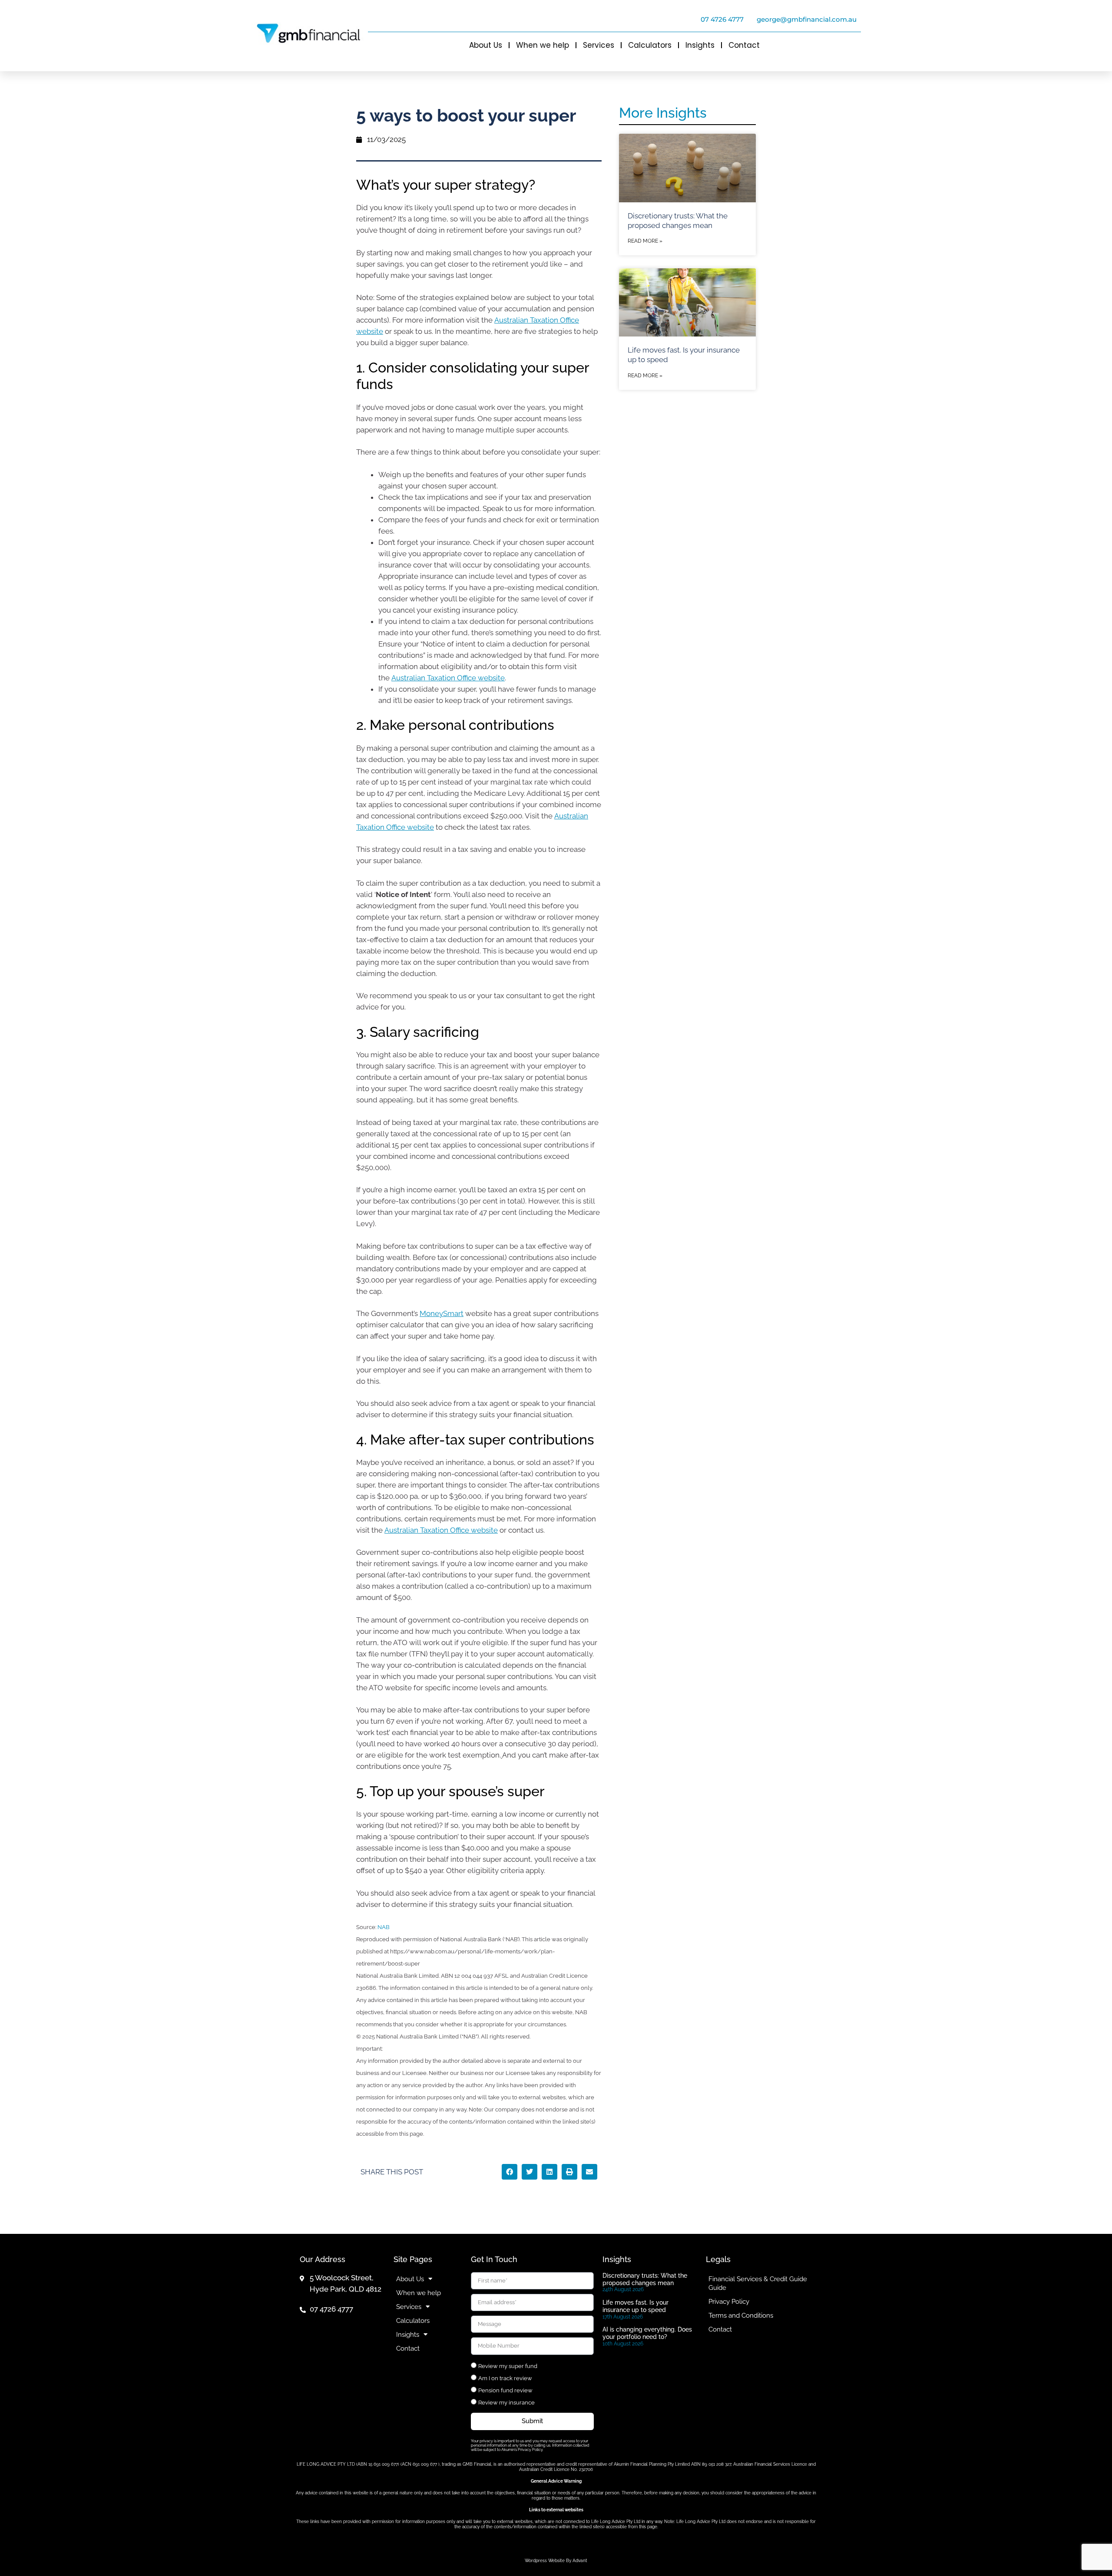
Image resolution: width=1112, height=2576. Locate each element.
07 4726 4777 (722, 19)
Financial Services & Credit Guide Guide (758, 2283)
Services (599, 45)
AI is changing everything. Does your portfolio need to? (647, 2333)
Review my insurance (506, 2403)
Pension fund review (505, 2390)
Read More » (645, 241)
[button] (510, 2172)
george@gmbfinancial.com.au (807, 19)
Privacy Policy (729, 2302)
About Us (486, 45)
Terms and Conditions (741, 2315)
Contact (744, 45)
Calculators (650, 45)
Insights (700, 45)
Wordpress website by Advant (556, 2561)
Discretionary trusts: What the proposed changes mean (645, 2279)
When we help (543, 45)
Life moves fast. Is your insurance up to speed (635, 2306)
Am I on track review (505, 2378)
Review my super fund (508, 2366)
